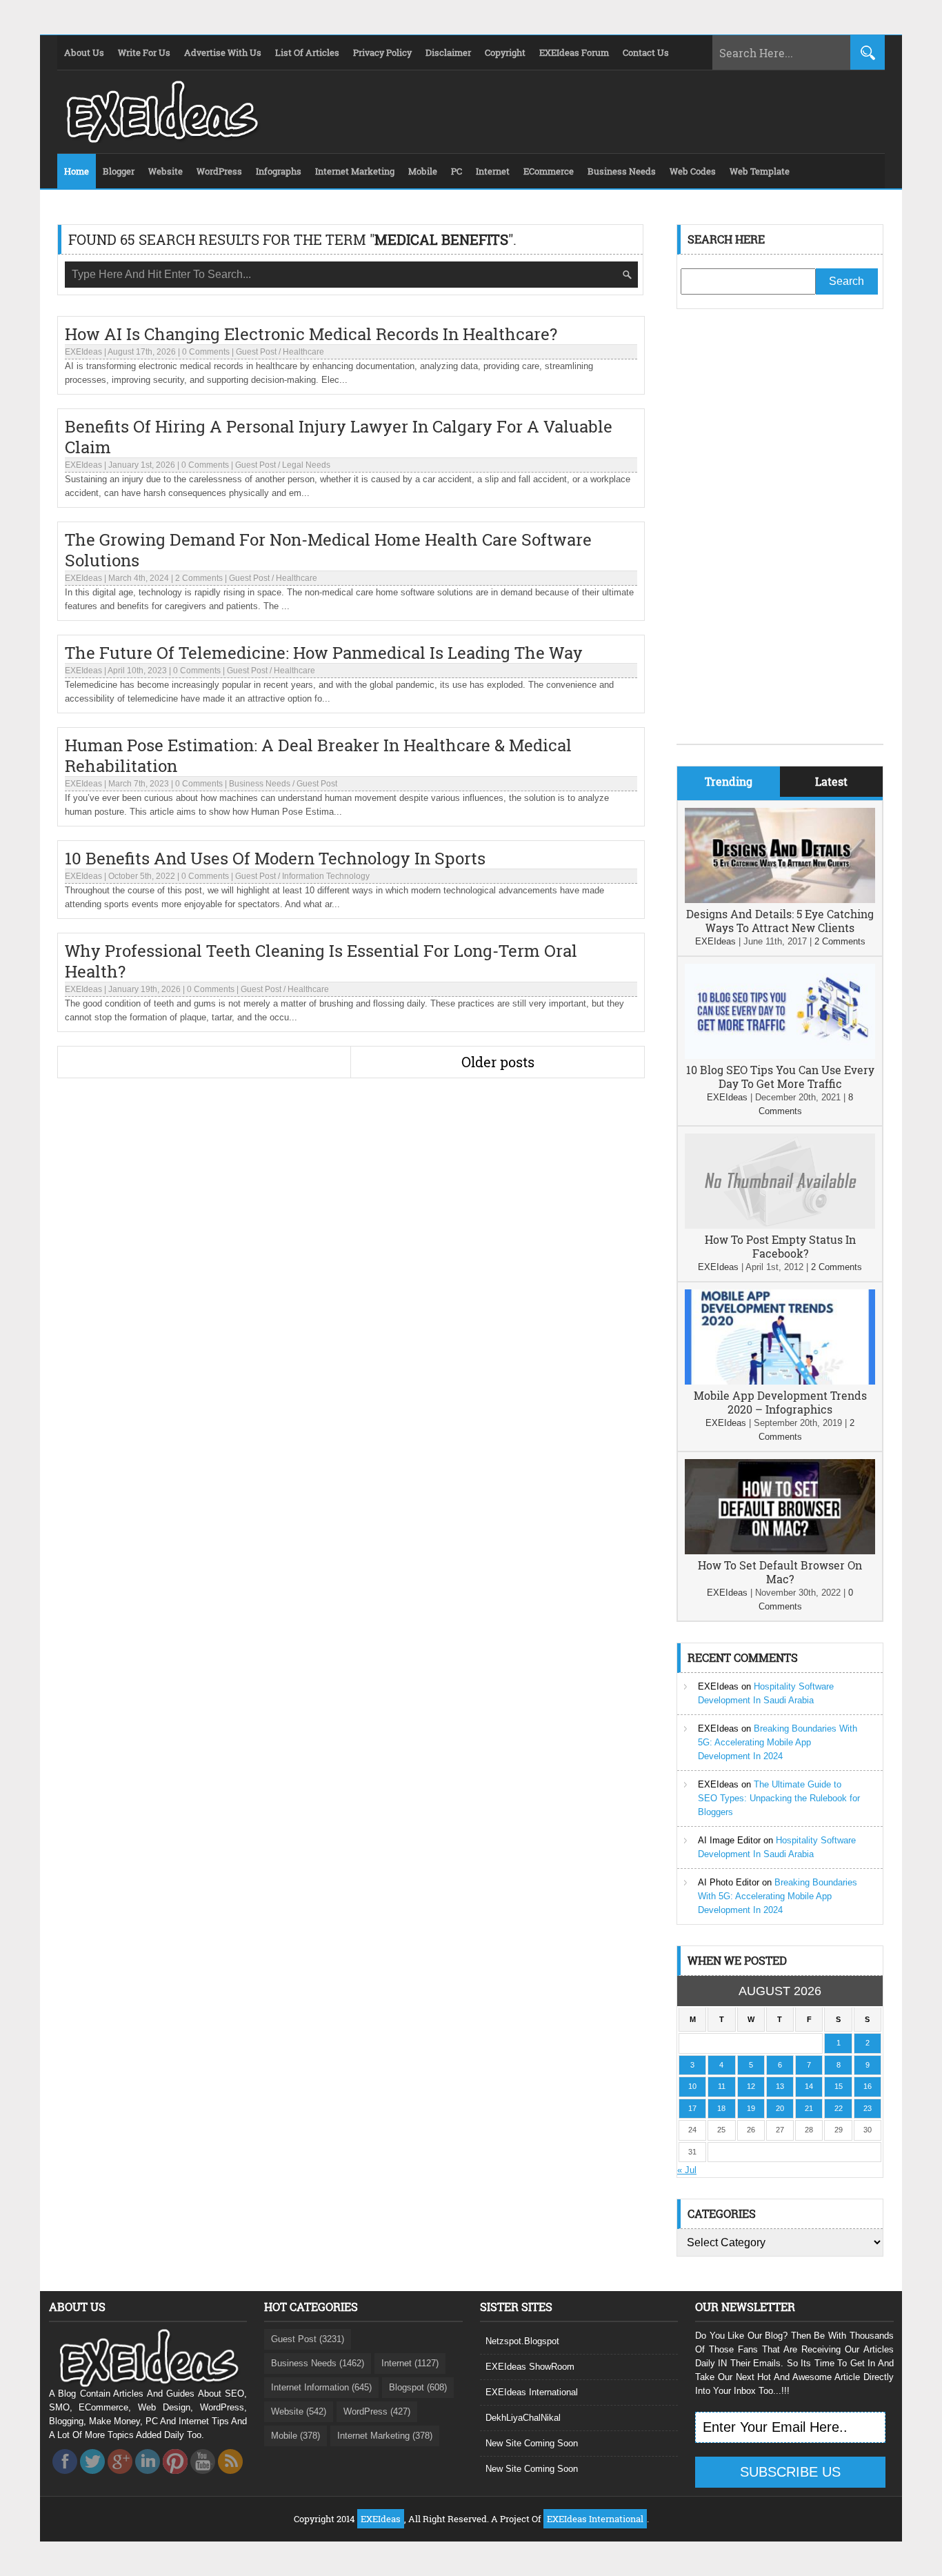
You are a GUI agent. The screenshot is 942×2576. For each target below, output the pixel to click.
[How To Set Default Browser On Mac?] (780, 1551)
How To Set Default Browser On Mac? (780, 1572)
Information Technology (326, 876)
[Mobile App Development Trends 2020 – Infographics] (780, 1381)
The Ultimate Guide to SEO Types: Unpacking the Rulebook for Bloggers (779, 1798)
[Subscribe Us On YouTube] (203, 2478)
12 (751, 2086)
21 (809, 2108)
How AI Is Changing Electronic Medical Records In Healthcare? (311, 334)
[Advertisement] (780, 537)
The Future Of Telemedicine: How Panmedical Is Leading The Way (324, 653)
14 (809, 2086)
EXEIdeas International (532, 2392)
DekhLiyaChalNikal (523, 2418)
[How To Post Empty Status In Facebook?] (780, 1226)
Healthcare (303, 352)
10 (692, 2086)
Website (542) (299, 2411)
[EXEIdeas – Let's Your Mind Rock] (161, 139)
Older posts (498, 1062)
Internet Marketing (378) (385, 2436)
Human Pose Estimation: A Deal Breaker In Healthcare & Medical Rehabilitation (318, 755)
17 (692, 2108)
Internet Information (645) (321, 2387)
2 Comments (199, 578)
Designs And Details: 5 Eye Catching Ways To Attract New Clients (780, 921)
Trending (729, 781)
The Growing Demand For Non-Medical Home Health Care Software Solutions (328, 550)
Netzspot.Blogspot (522, 2341)
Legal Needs (306, 465)
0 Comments (206, 352)
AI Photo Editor (729, 1882)
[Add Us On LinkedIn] (148, 2478)
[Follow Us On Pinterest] (175, 2478)
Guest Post (256, 352)
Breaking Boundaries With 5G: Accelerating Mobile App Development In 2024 (778, 1742)
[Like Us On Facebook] (65, 2478)
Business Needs (260, 784)
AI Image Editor (729, 1840)
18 (721, 2108)
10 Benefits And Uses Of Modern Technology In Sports (275, 858)
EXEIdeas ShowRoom (530, 2367)
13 (780, 2086)
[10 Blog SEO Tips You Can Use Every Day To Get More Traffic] (780, 1056)
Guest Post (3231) (308, 2339)
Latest (831, 781)
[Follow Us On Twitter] (92, 2478)
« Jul (687, 2170)
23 (868, 2108)
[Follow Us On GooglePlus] (120, 2478)
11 (722, 2086)
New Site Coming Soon (532, 2443)
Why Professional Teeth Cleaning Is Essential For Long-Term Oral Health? (321, 961)
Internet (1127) (410, 2363)
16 (868, 2086)
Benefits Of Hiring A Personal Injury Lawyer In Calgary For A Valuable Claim (339, 437)
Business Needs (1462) (318, 2363)
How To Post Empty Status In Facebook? (780, 1246)
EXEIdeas (83, 352)
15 (839, 2086)
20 (780, 2108)
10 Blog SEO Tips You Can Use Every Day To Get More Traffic (780, 1077)
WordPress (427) (377, 2411)
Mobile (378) (295, 2436)
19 (751, 2108)
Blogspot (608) (418, 2387)
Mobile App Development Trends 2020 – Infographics (780, 1402)
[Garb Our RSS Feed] (230, 2478)
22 (839, 2108)
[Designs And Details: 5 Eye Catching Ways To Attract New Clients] (780, 900)
